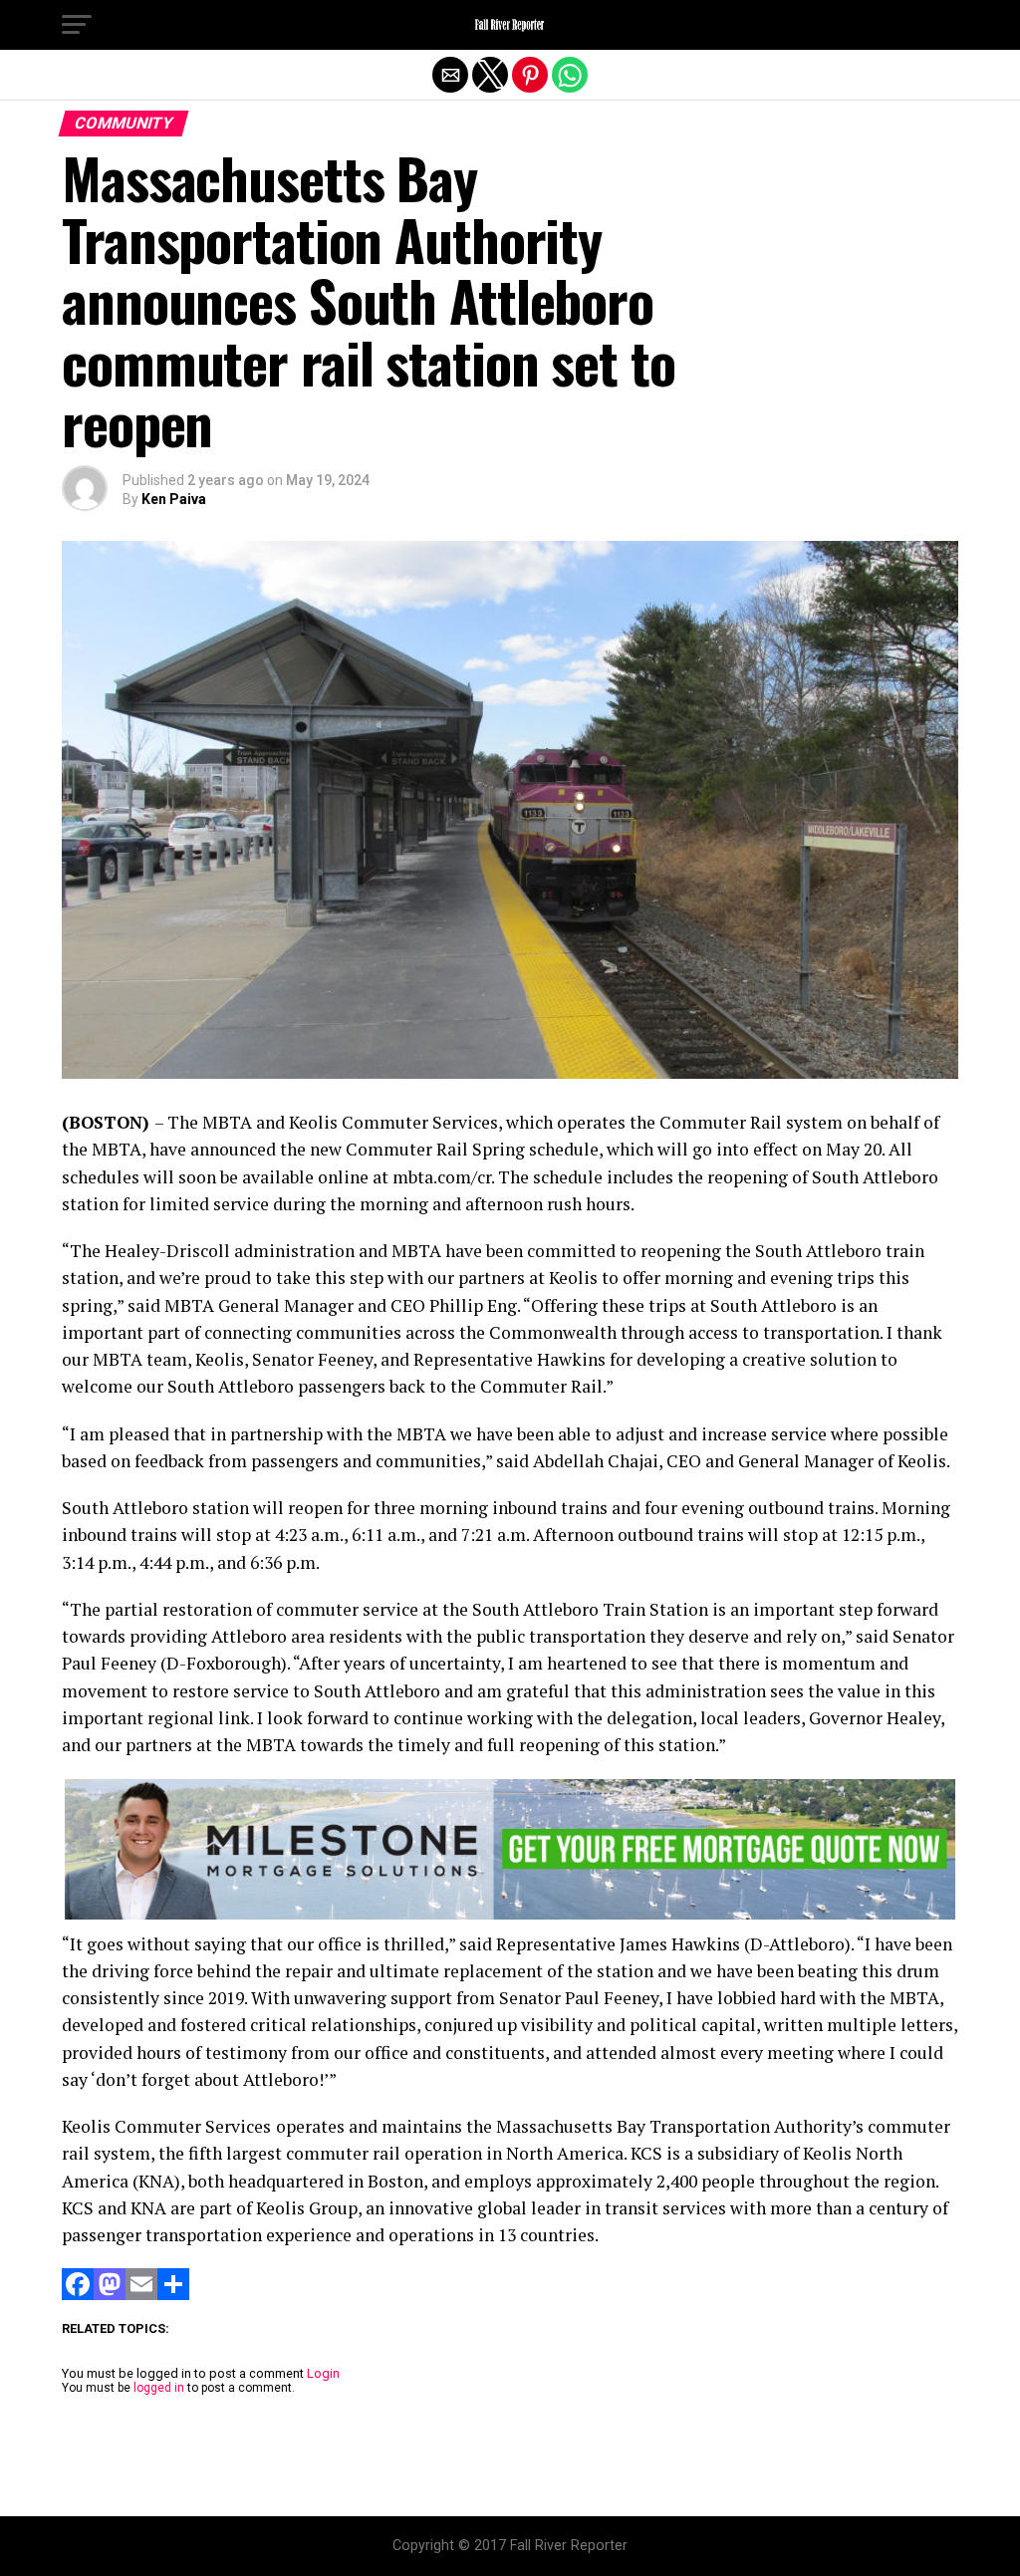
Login (323, 2373)
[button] (77, 25)
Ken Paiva (174, 499)
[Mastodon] (110, 2295)
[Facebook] (78, 2295)
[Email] (141, 2295)
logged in (159, 2388)
